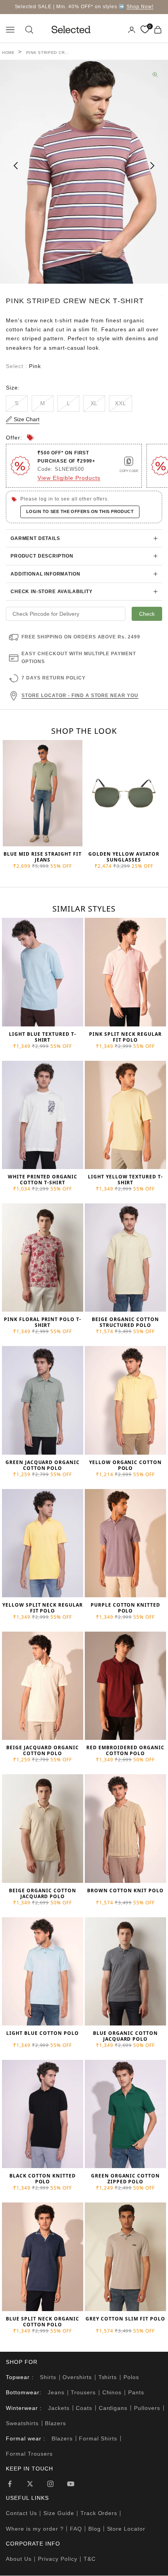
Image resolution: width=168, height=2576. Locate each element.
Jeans (56, 2392)
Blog (95, 2529)
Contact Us (21, 2513)
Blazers (55, 2423)
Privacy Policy (58, 2559)
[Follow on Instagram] (50, 2484)
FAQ (76, 2529)
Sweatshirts (22, 2423)
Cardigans (113, 2408)
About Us (19, 2559)
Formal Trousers (29, 2454)
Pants (136, 2392)
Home (8, 53)
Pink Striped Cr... (48, 53)
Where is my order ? (35, 2529)
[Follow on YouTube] (71, 2484)
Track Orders (99, 2513)
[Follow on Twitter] (30, 2484)
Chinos (112, 2392)
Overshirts (77, 2377)
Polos (131, 2377)
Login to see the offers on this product (80, 511)
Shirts (48, 2377)
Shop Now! (140, 7)
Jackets (59, 2408)
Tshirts (108, 2377)
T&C (90, 2559)
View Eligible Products (69, 478)
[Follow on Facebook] (10, 2484)
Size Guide (59, 2513)
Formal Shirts (98, 2438)
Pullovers (147, 2408)
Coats (84, 2408)
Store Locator (126, 2529)
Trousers (83, 2392)
